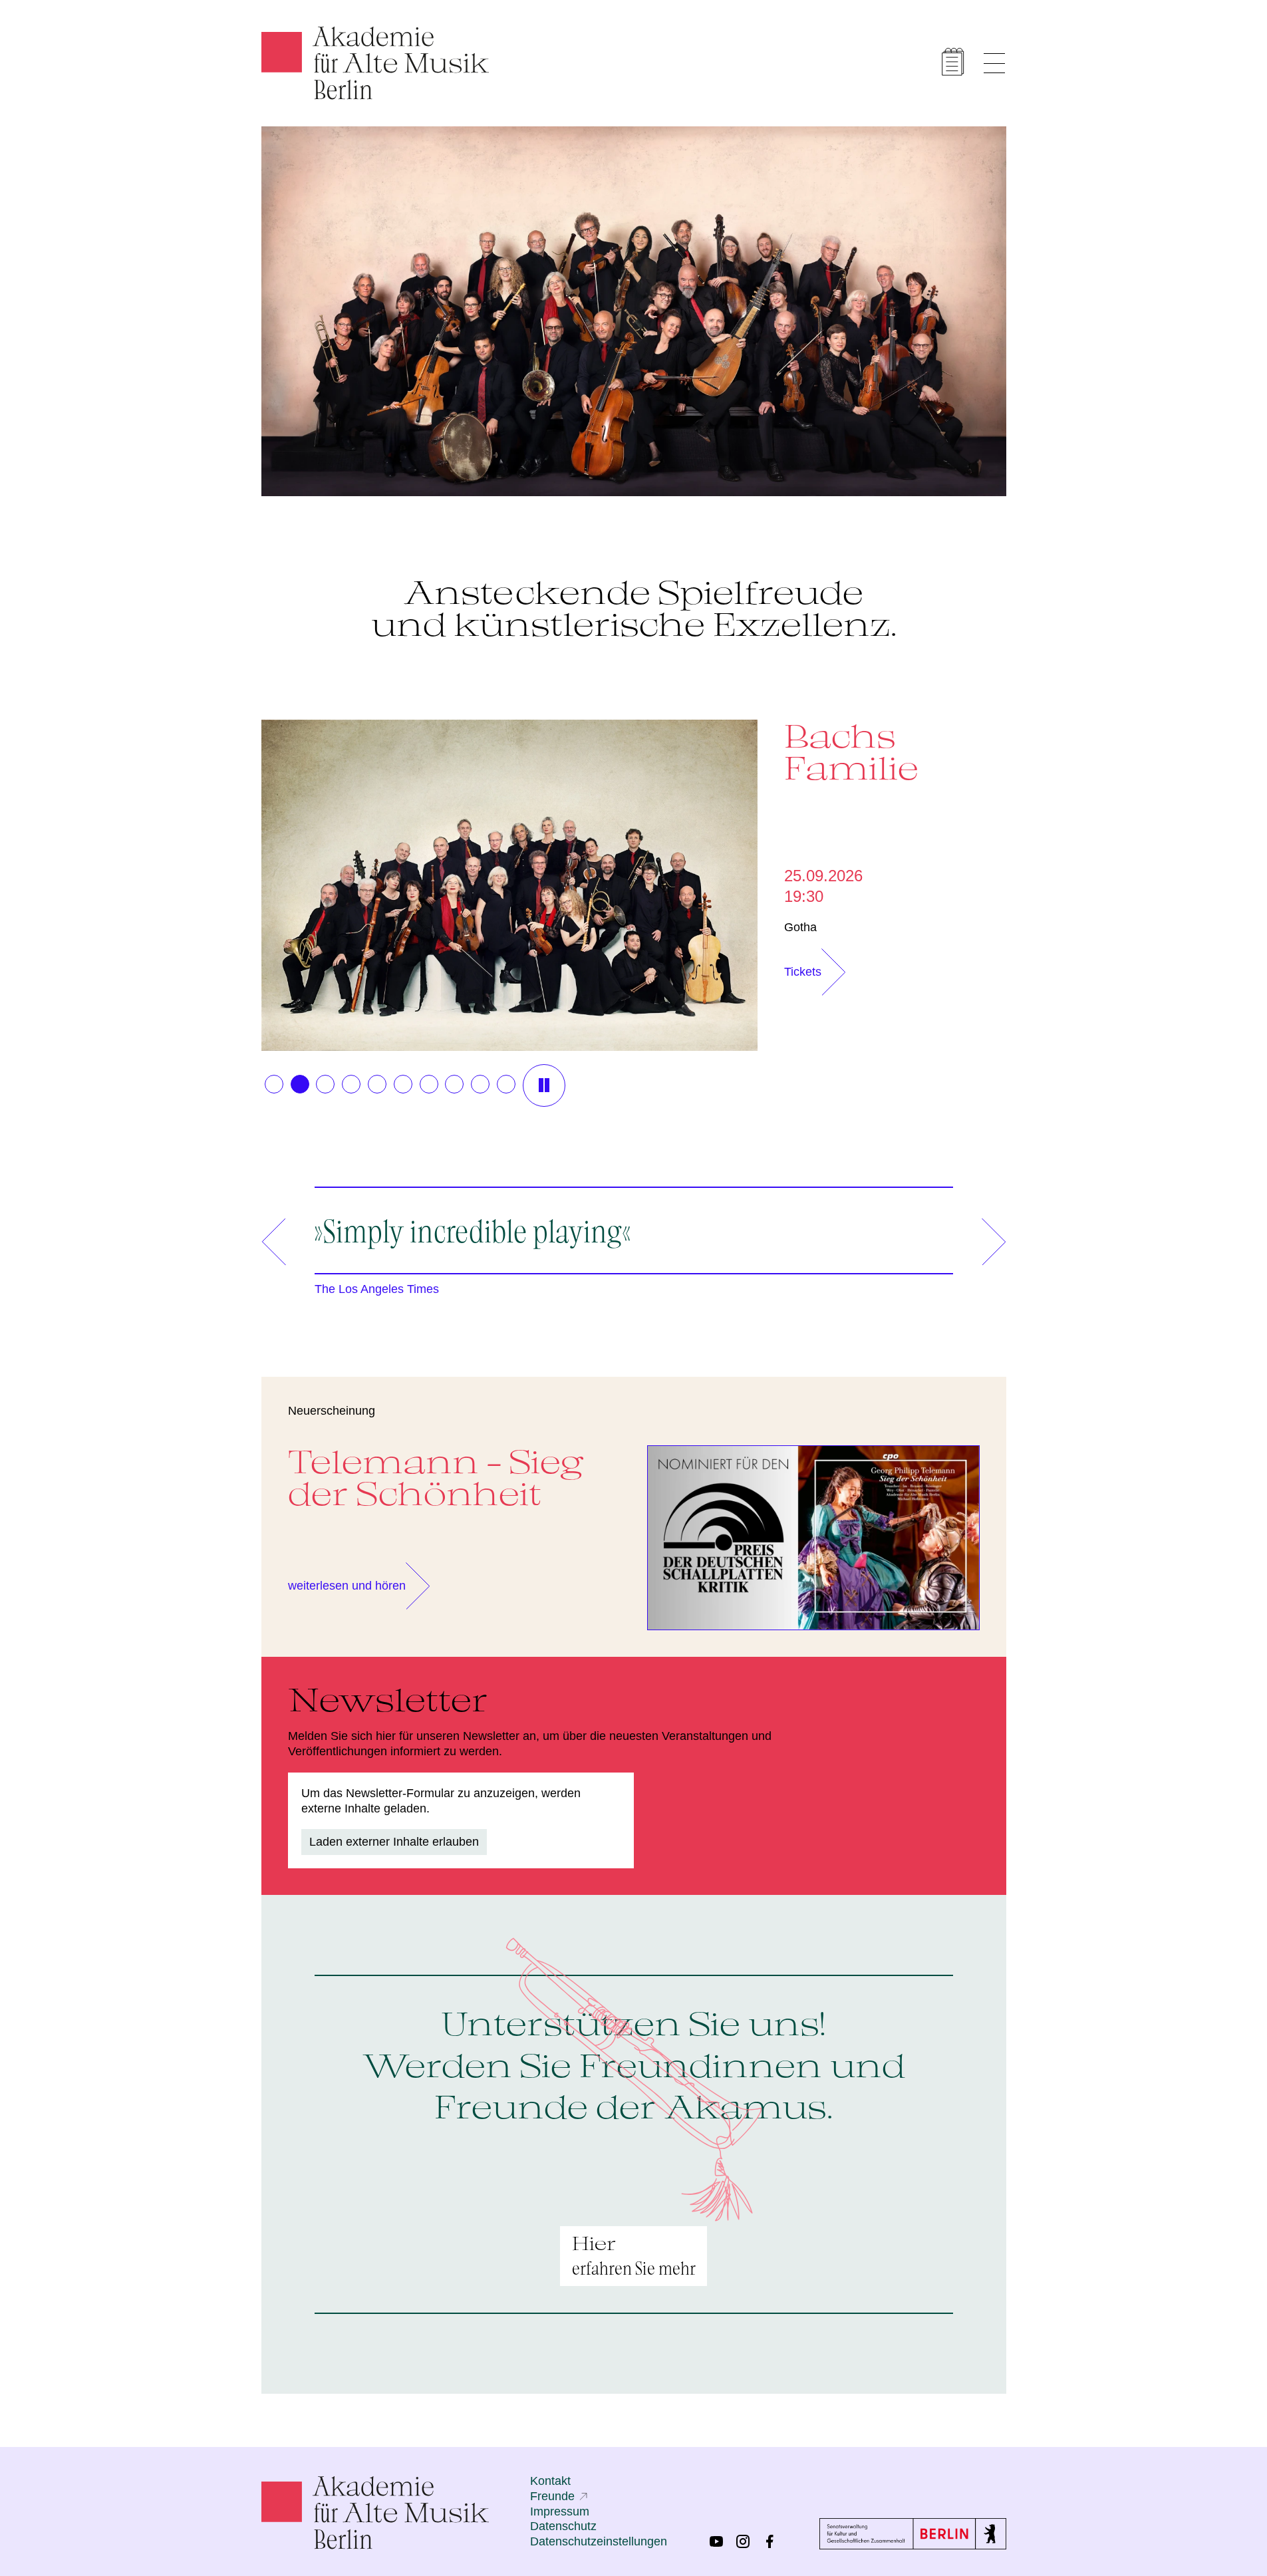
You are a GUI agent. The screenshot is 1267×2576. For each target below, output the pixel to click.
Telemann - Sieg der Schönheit (436, 1477)
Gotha (800, 927)
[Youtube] (716, 2541)
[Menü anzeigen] (994, 63)
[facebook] (770, 2541)
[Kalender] (953, 62)
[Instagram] (743, 2541)
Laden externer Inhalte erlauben (394, 1842)
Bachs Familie (851, 752)
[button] (274, 1084)
